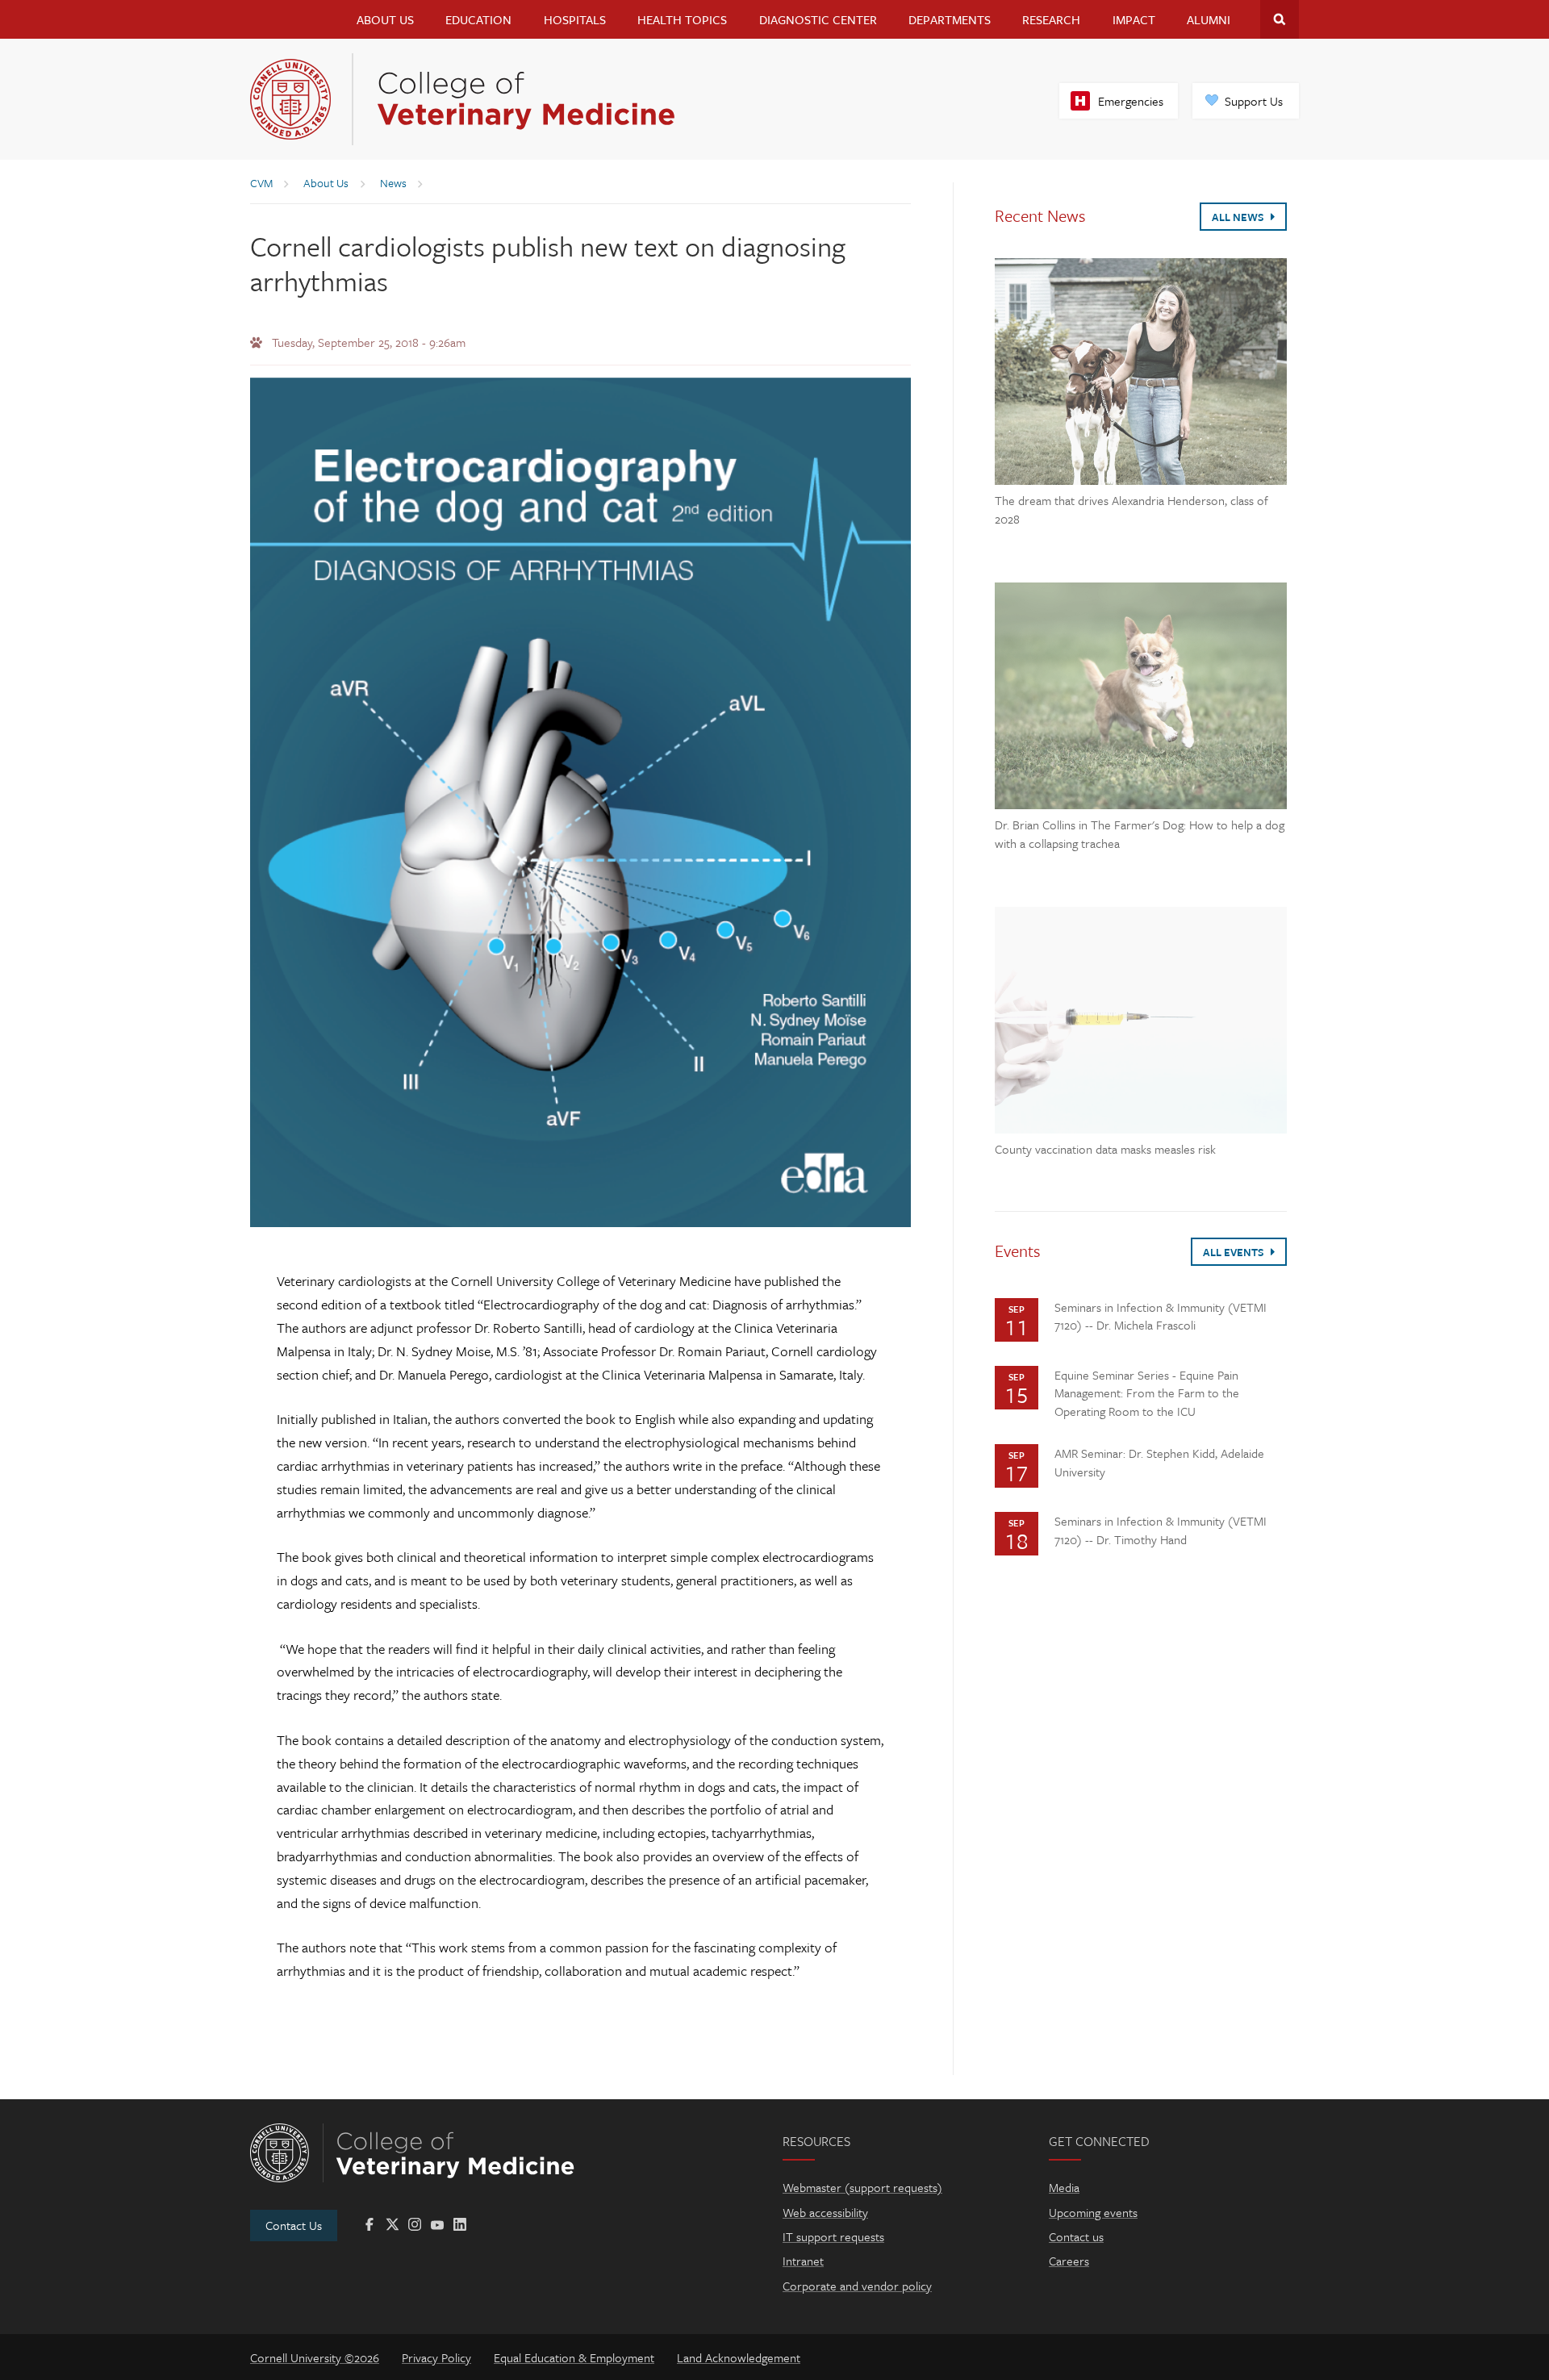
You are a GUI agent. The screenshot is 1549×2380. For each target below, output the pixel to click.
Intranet (803, 2261)
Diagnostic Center (818, 19)
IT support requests (833, 2236)
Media (1064, 2187)
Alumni (1209, 19)
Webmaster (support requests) (862, 2187)
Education (478, 19)
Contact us (1076, 2236)
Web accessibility (825, 2212)
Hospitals (575, 19)
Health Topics (682, 19)
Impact (1134, 19)
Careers (1069, 2261)
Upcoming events (1093, 2212)
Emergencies (1131, 101)
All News (1239, 217)
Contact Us (294, 2225)
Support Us (1254, 101)
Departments (950, 19)
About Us (385, 19)
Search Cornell (1280, 19)
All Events (1235, 1252)
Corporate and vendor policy (857, 2286)
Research (1051, 19)
